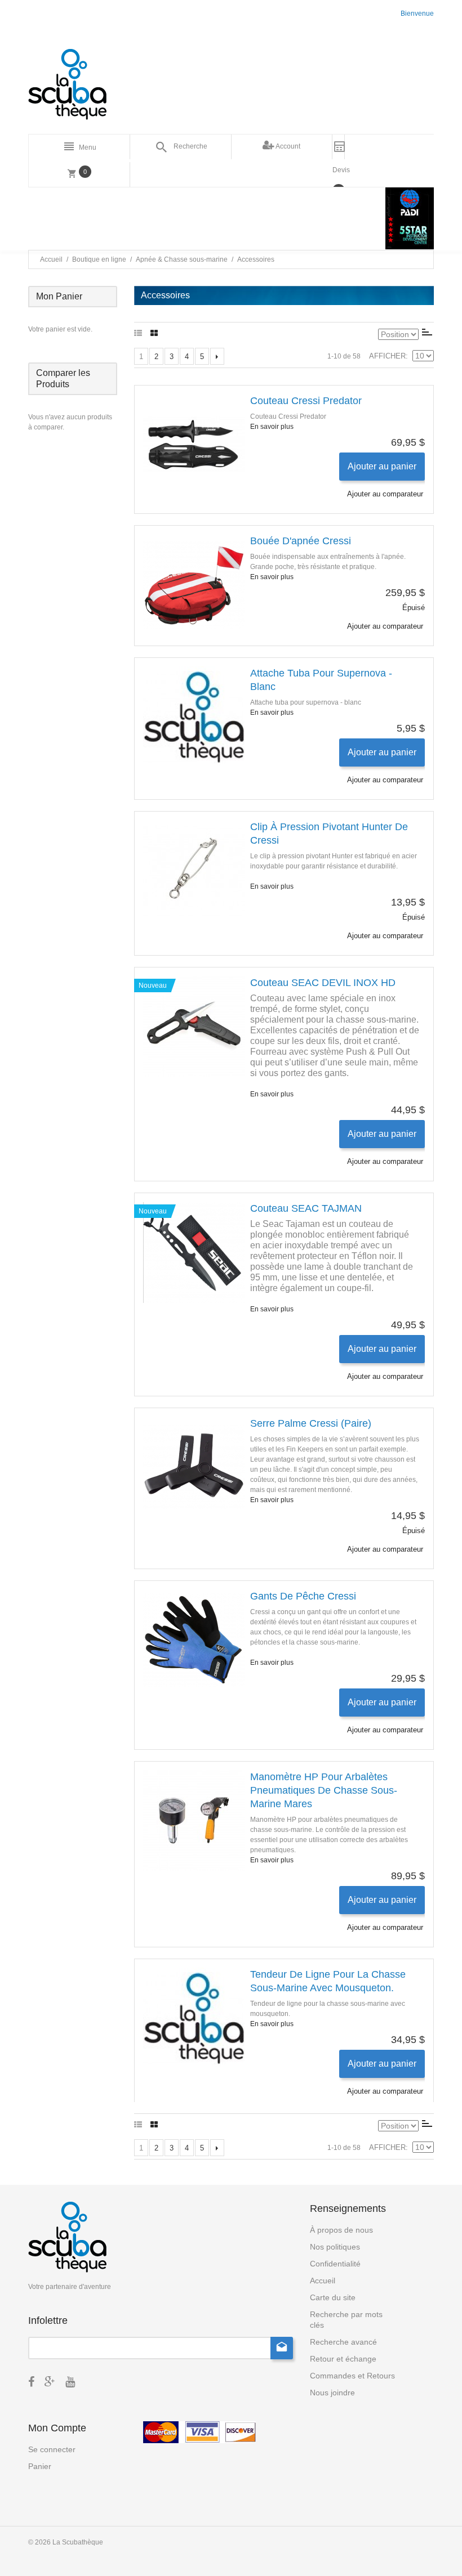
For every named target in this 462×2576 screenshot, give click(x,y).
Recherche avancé (343, 2342)
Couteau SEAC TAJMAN (306, 1208)
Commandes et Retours (352, 2376)
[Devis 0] (339, 147)
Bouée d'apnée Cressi (301, 541)
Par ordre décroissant (427, 332)
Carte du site (333, 2297)
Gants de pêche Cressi (303, 1596)
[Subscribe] (282, 2348)
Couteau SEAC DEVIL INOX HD (323, 983)
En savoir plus (272, 427)
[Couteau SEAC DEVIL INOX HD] (194, 1027)
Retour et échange (343, 2359)
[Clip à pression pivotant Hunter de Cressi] (194, 871)
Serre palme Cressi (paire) (311, 1423)
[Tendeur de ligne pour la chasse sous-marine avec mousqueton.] (194, 2018)
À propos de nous (341, 2230)
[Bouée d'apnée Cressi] (194, 585)
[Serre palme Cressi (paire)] (194, 1467)
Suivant (217, 356)
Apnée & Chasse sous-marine (182, 259)
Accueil (51, 259)
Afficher (387, 356)
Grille (154, 334)
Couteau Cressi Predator (306, 401)
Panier (40, 2466)
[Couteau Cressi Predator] (194, 445)
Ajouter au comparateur (385, 494)
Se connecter (52, 2449)
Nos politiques (335, 2247)
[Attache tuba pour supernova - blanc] (194, 717)
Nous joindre (332, 2393)
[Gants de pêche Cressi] (194, 1640)
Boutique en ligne (99, 259)
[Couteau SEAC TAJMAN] (194, 1252)
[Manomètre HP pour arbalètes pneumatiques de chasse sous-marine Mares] (194, 1821)
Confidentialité (335, 2264)
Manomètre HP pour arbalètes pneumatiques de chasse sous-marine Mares (324, 1790)
